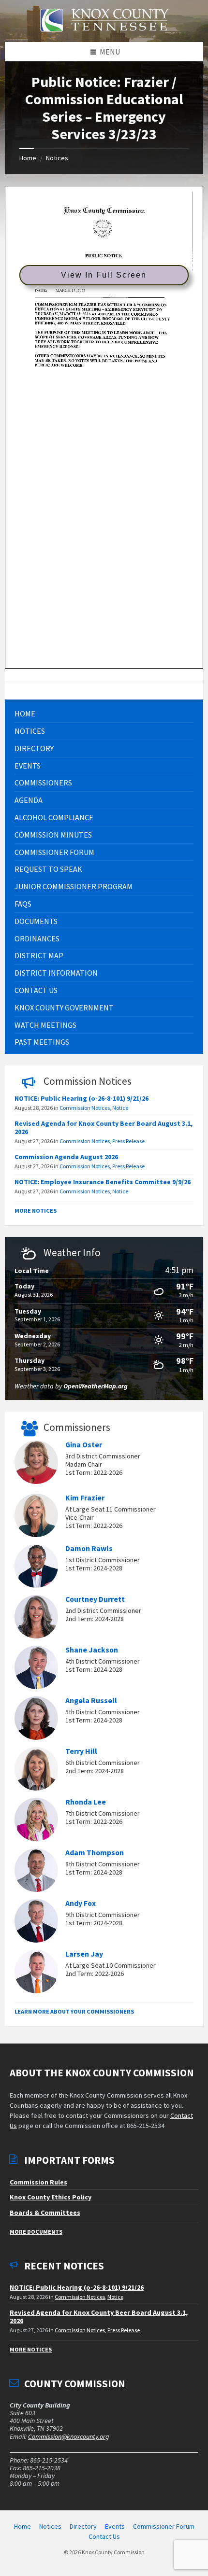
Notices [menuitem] (50, 2526)
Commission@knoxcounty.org (68, 2436)
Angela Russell (91, 1701)
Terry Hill (81, 1751)
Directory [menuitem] (83, 2526)
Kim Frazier (85, 1498)
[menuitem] (104, 714)
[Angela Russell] (36, 1720)
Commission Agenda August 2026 (66, 1157)
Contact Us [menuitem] (104, 2536)
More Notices (36, 1211)
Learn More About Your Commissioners (74, 2011)
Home (28, 158)
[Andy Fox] (36, 1922)
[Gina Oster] (36, 1464)
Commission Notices (85, 1108)
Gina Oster (84, 1445)
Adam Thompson (95, 1853)
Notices (57, 158)
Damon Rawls (89, 1548)
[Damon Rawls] (36, 1568)
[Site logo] (104, 37)
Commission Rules (38, 2182)
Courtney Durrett (95, 1599)
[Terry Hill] (36, 1770)
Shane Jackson (92, 1650)
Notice (120, 1108)
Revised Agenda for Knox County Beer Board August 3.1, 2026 (104, 1127)
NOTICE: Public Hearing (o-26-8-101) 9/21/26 (82, 1098)
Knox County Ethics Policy (51, 2197)
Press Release (128, 1141)
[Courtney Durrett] (36, 1618)
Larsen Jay (84, 1954)
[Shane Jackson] (36, 1669)
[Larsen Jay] (36, 1973)
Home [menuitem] (22, 2526)
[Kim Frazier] (36, 1517)
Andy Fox (81, 1903)
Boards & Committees (45, 2212)
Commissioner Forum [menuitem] (164, 2526)
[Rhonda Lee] (36, 1821)
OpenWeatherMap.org (96, 1386)
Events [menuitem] (115, 2526)
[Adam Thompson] (36, 1872)
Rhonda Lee (86, 1802)
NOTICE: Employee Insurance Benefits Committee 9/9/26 (103, 1182)
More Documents (36, 2232)
